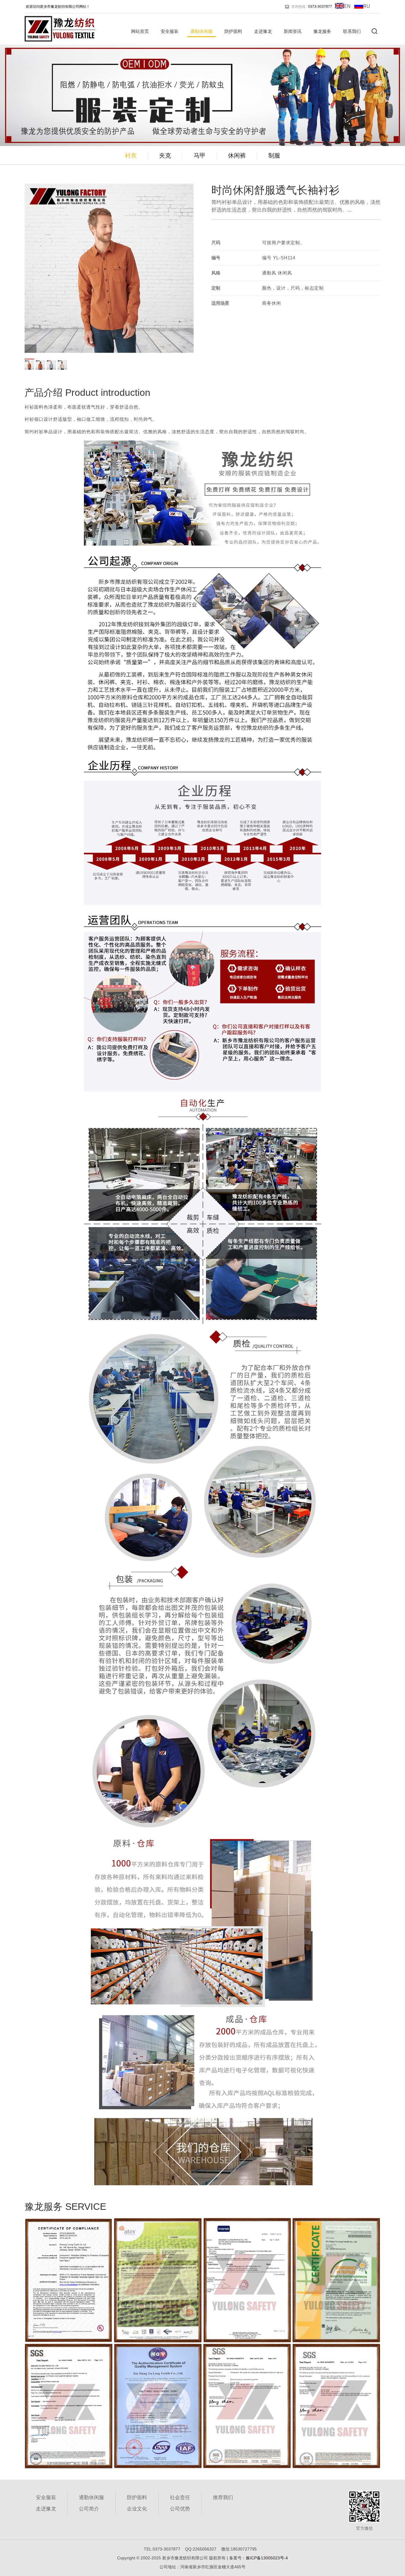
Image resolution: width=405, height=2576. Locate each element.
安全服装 (170, 31)
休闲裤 (237, 155)
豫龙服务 (322, 31)
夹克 (165, 155)
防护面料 (233, 31)
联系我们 (352, 31)
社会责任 (180, 2498)
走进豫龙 (263, 31)
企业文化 (137, 2509)
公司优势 (180, 2509)
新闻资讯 (293, 31)
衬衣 (131, 155)
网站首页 (140, 31)
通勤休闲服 (201, 31)
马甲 (200, 155)
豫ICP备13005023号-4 (267, 2558)
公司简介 (89, 2509)
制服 (274, 155)
